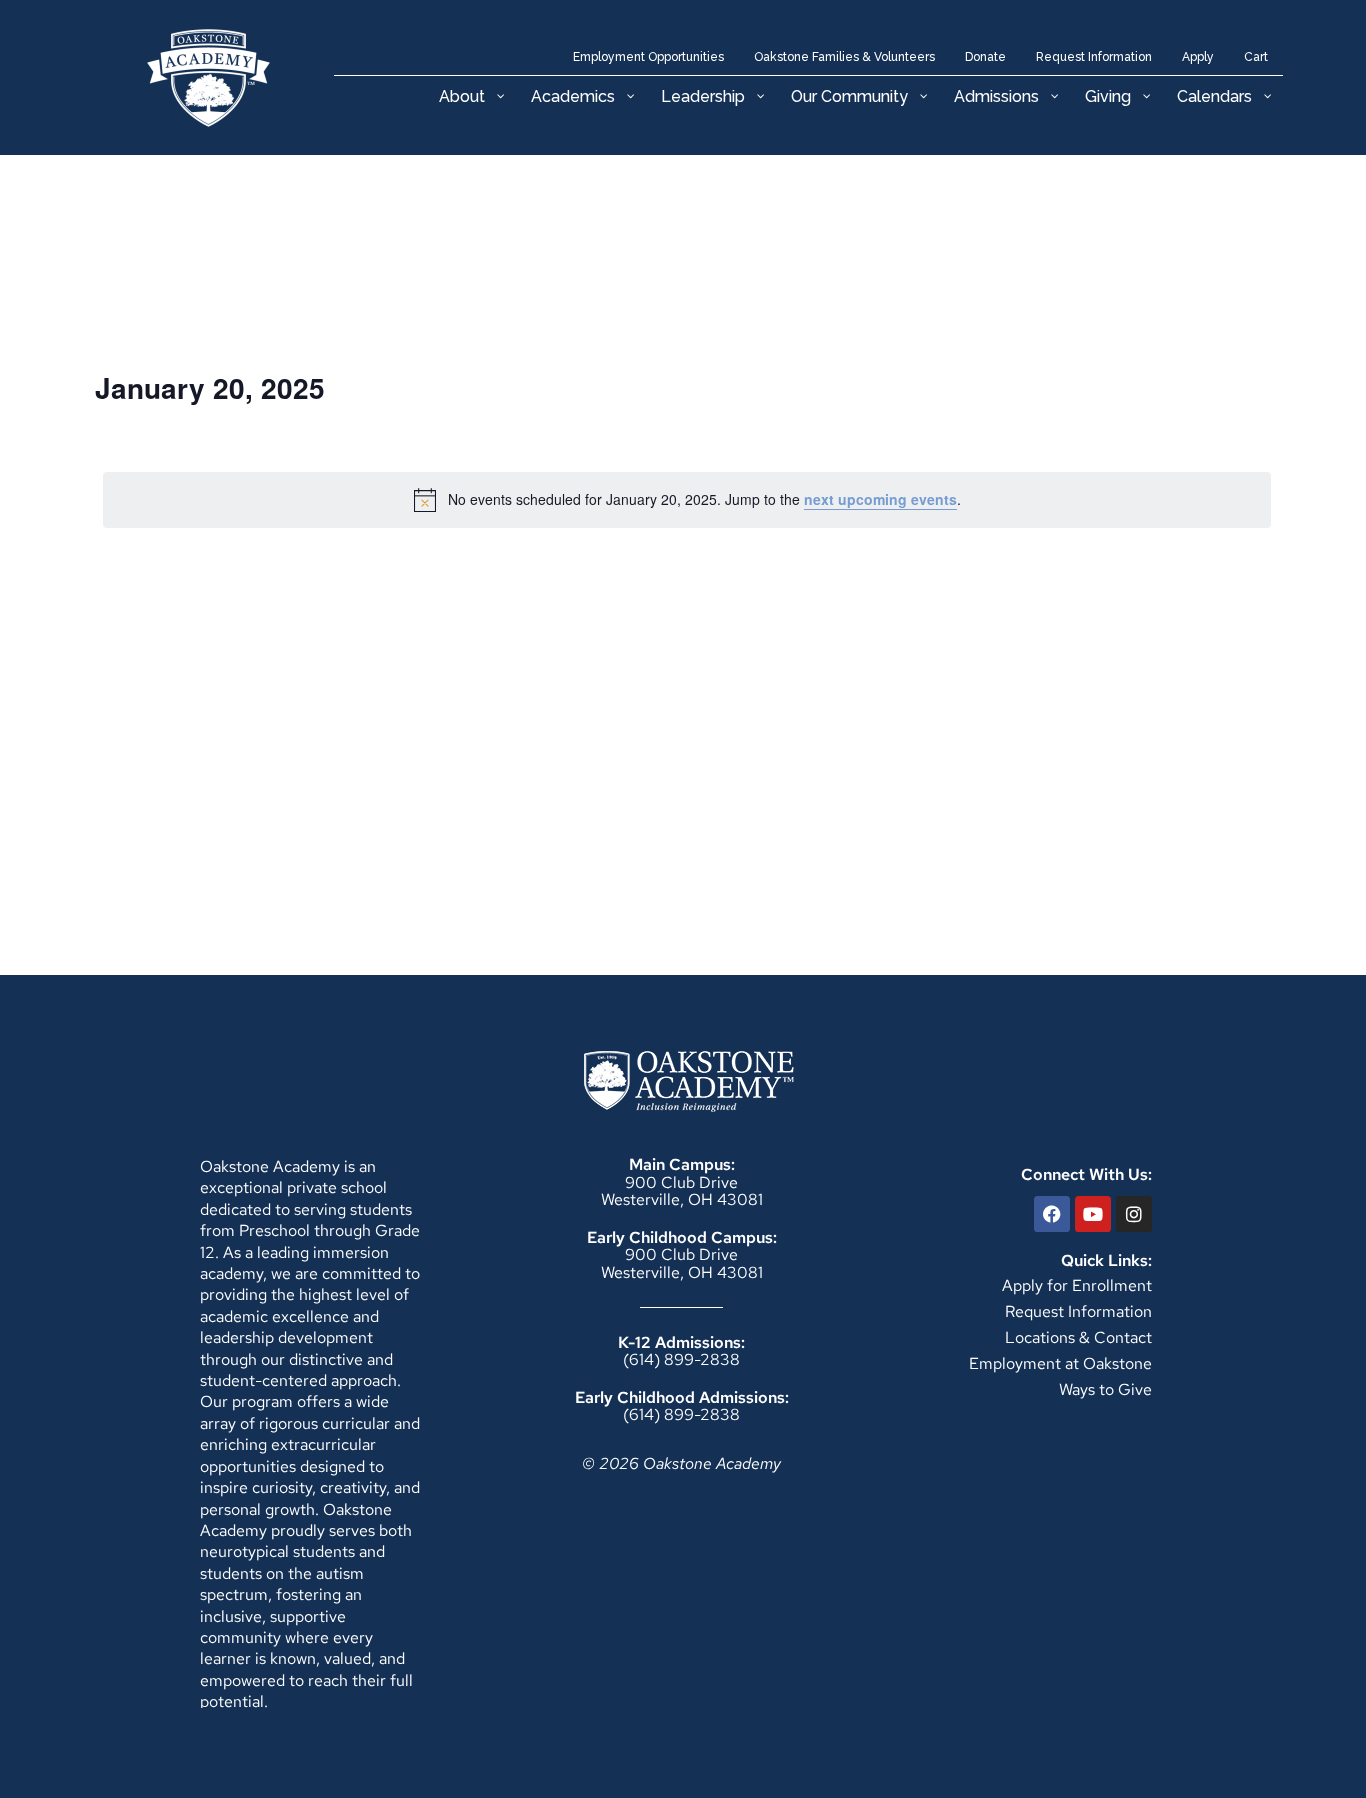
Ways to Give (1105, 1389)
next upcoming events (880, 499)
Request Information (1078, 1311)
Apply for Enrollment (1077, 1285)
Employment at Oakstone (1060, 1363)
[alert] (687, 500)
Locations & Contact (1078, 1337)
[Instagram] (1134, 1214)
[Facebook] (1052, 1214)
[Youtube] (1093, 1214)
